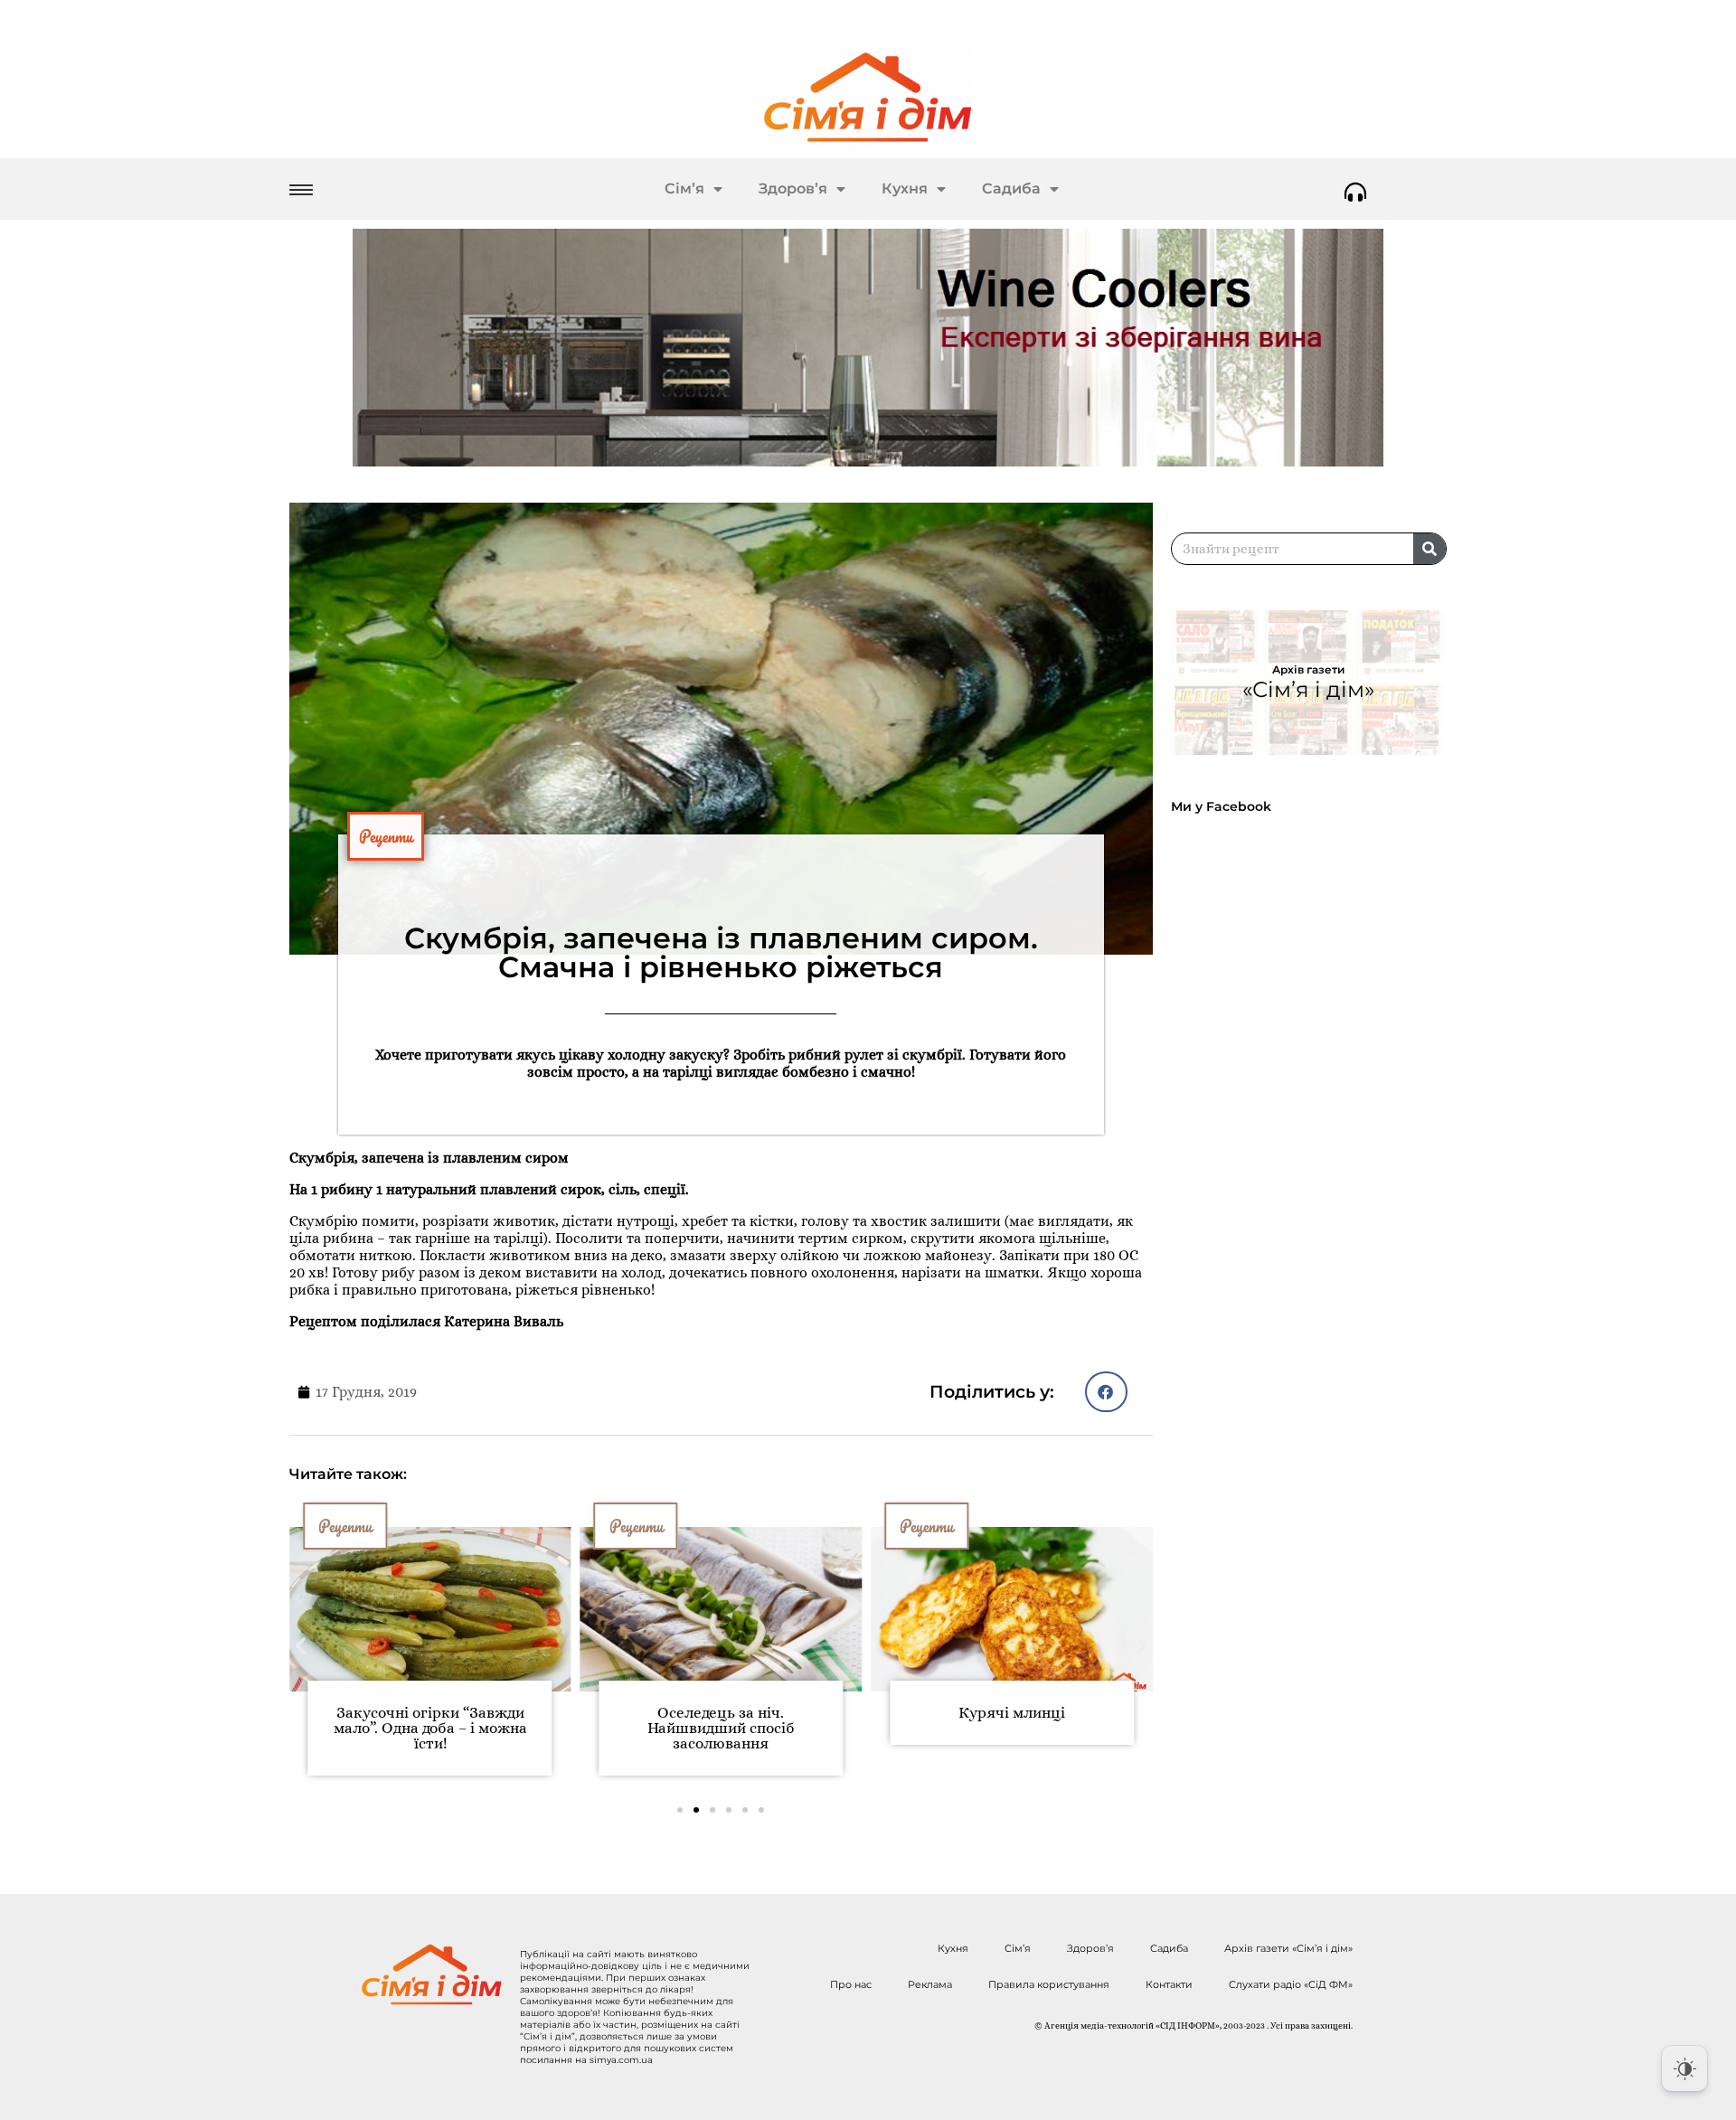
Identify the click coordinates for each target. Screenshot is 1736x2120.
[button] (1106, 1392)
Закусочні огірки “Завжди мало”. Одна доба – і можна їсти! (430, 1728)
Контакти (1169, 1984)
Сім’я (684, 188)
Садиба (1011, 188)
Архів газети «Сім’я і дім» (1288, 1948)
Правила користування (1049, 1984)
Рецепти (386, 836)
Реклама (930, 1984)
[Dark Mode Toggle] (1684, 2068)
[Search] (1429, 549)
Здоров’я (793, 188)
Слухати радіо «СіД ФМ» (1291, 1984)
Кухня (905, 188)
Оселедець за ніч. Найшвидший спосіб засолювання (721, 1728)
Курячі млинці (1012, 1713)
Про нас (851, 1984)
